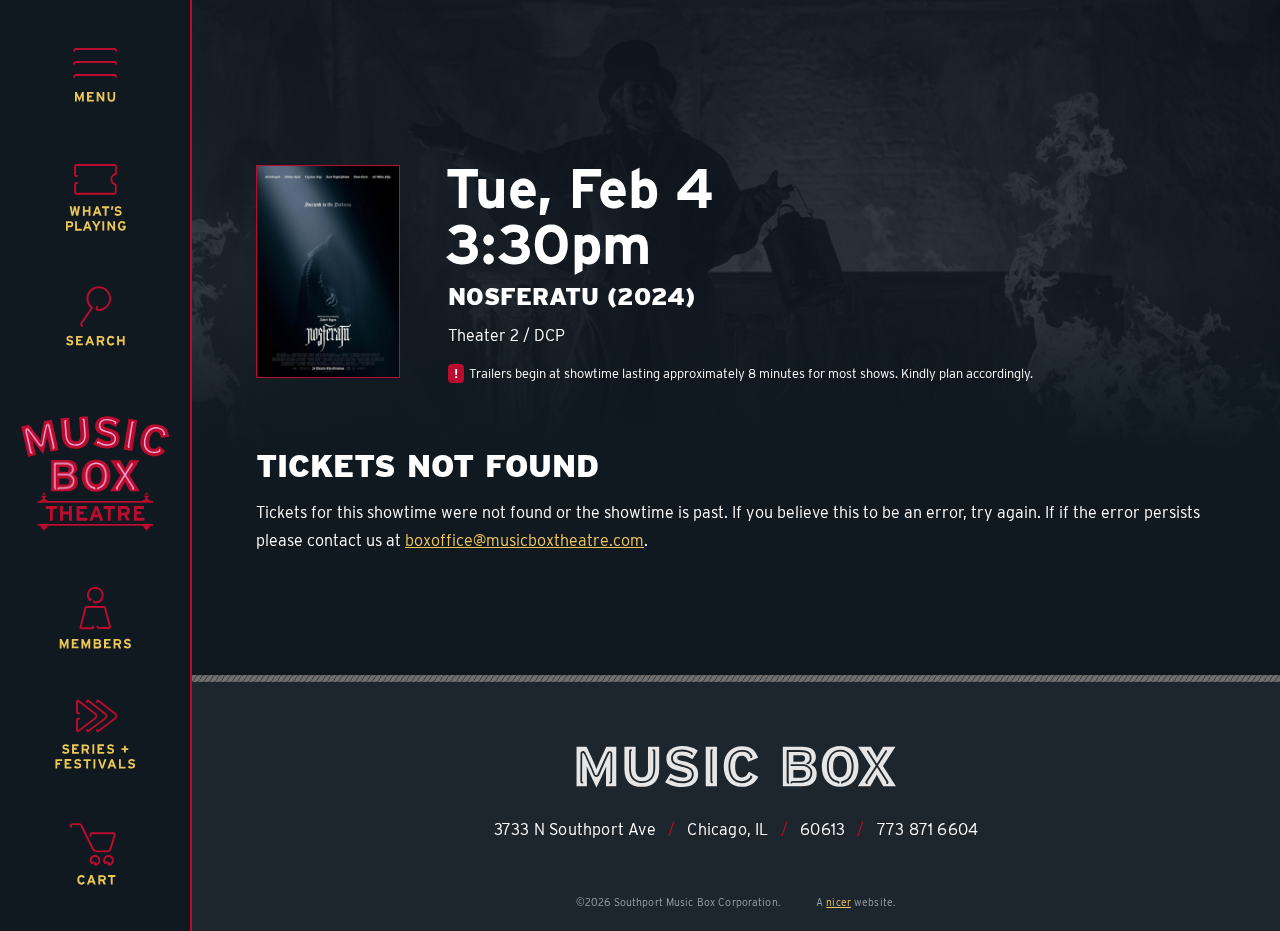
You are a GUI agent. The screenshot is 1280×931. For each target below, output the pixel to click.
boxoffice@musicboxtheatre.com (524, 540)
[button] (95, 75)
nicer (838, 902)
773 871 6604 (927, 829)
